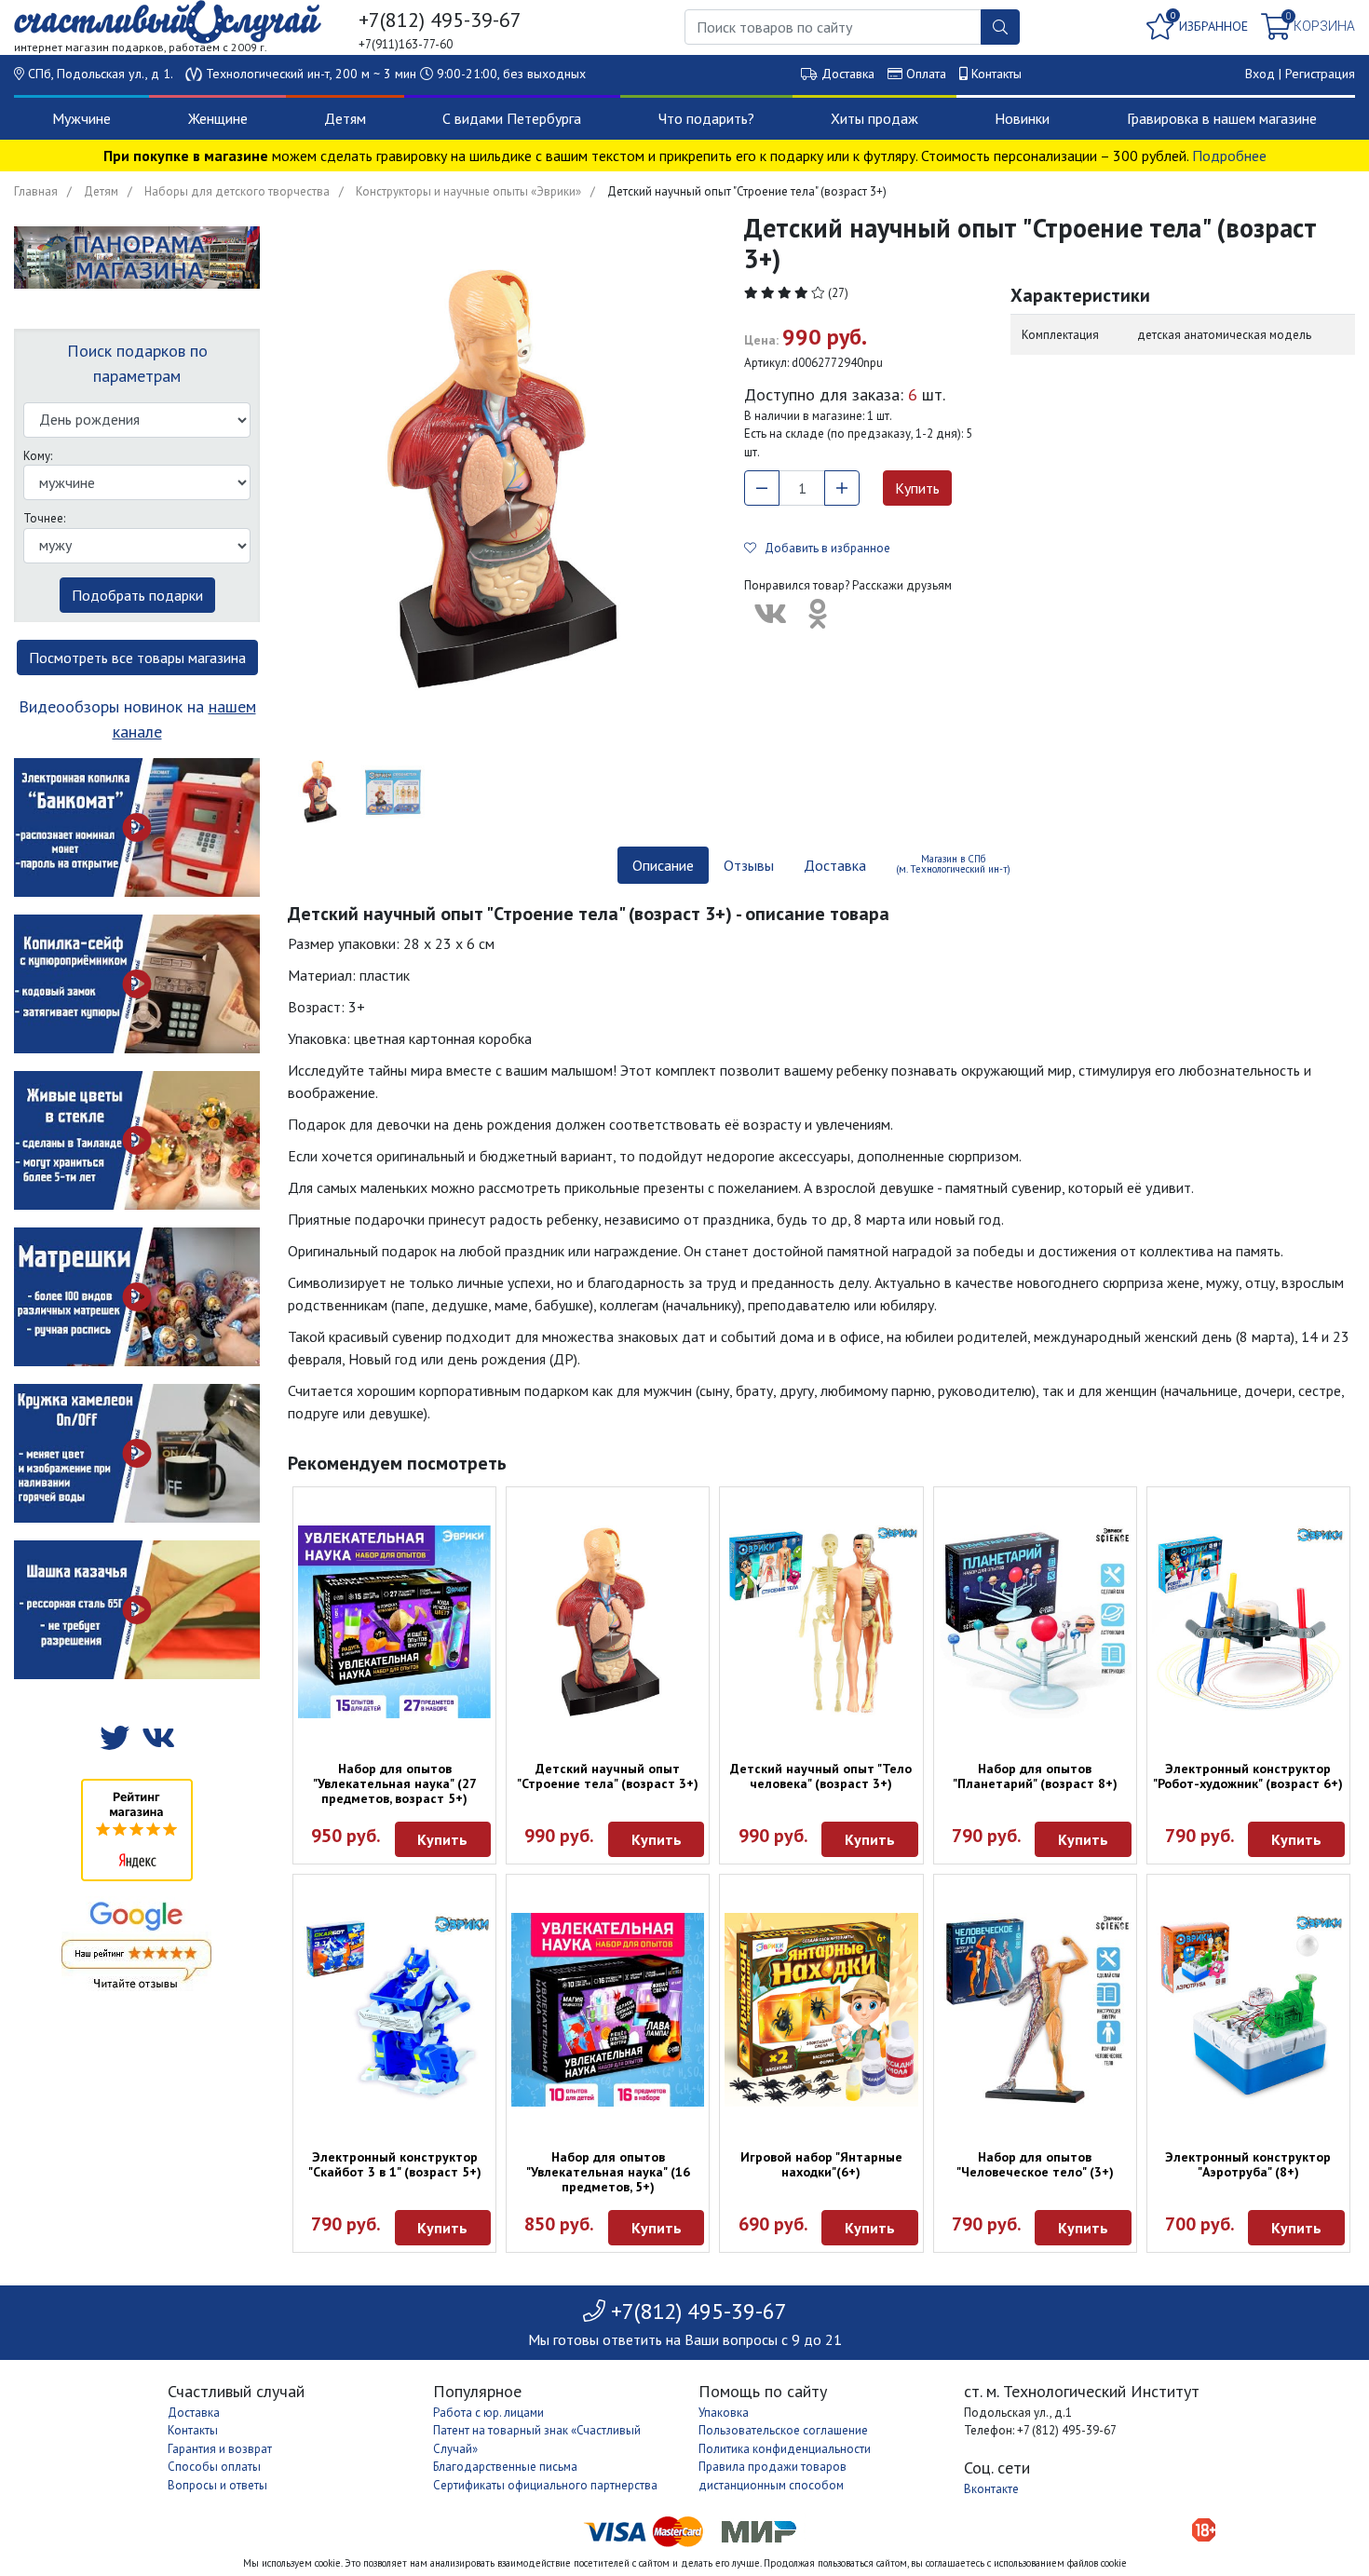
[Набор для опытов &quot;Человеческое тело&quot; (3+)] (1035, 2009)
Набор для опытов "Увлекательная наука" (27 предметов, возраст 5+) (395, 1783)
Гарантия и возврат (220, 2449)
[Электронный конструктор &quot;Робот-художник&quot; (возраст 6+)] (1248, 1622)
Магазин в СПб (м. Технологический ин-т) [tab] (953, 864)
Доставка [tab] (835, 865)
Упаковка (724, 2413)
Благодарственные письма (505, 2467)
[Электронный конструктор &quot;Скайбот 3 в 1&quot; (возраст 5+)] (394, 2009)
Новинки (1022, 118)
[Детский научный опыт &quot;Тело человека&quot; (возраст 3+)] (821, 1622)
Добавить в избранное (823, 548)
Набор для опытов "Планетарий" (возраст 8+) (1035, 1776)
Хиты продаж (874, 118)
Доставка (848, 74)
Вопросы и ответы (217, 2485)
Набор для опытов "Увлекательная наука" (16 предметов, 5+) (608, 2172)
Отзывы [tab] (749, 865)
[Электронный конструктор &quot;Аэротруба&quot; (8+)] (1248, 2009)
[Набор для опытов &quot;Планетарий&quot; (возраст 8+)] (1035, 1622)
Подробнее (1229, 156)
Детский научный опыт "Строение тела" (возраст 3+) (608, 1776)
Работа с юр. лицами (488, 2413)
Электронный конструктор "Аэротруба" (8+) (1248, 2164)
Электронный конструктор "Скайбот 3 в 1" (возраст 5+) (395, 2164)
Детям (345, 118)
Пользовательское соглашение (783, 2430)
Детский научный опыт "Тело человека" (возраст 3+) (821, 1776)
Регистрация (1320, 74)
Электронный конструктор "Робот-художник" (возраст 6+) (1248, 1776)
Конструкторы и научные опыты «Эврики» (468, 191)
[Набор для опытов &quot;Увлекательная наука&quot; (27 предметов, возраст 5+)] (394, 1622)
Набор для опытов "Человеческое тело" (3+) (1035, 2164)
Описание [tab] (663, 865)
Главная (36, 191)
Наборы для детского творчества (237, 191)
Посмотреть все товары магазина (137, 658)
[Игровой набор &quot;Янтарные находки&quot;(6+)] (821, 2009)
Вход (1260, 74)
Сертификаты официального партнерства (545, 2485)
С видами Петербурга (512, 118)
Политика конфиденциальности (785, 2449)
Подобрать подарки (137, 595)
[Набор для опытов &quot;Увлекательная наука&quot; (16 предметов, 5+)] (608, 2009)
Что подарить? (706, 118)
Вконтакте (991, 2489)
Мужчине (81, 118)
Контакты (996, 74)
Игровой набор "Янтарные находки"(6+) (821, 2164)
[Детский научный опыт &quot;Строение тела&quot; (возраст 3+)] (608, 1622)
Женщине (218, 118)
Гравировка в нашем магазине (1222, 118)
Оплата (926, 74)
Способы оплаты (214, 2467)
